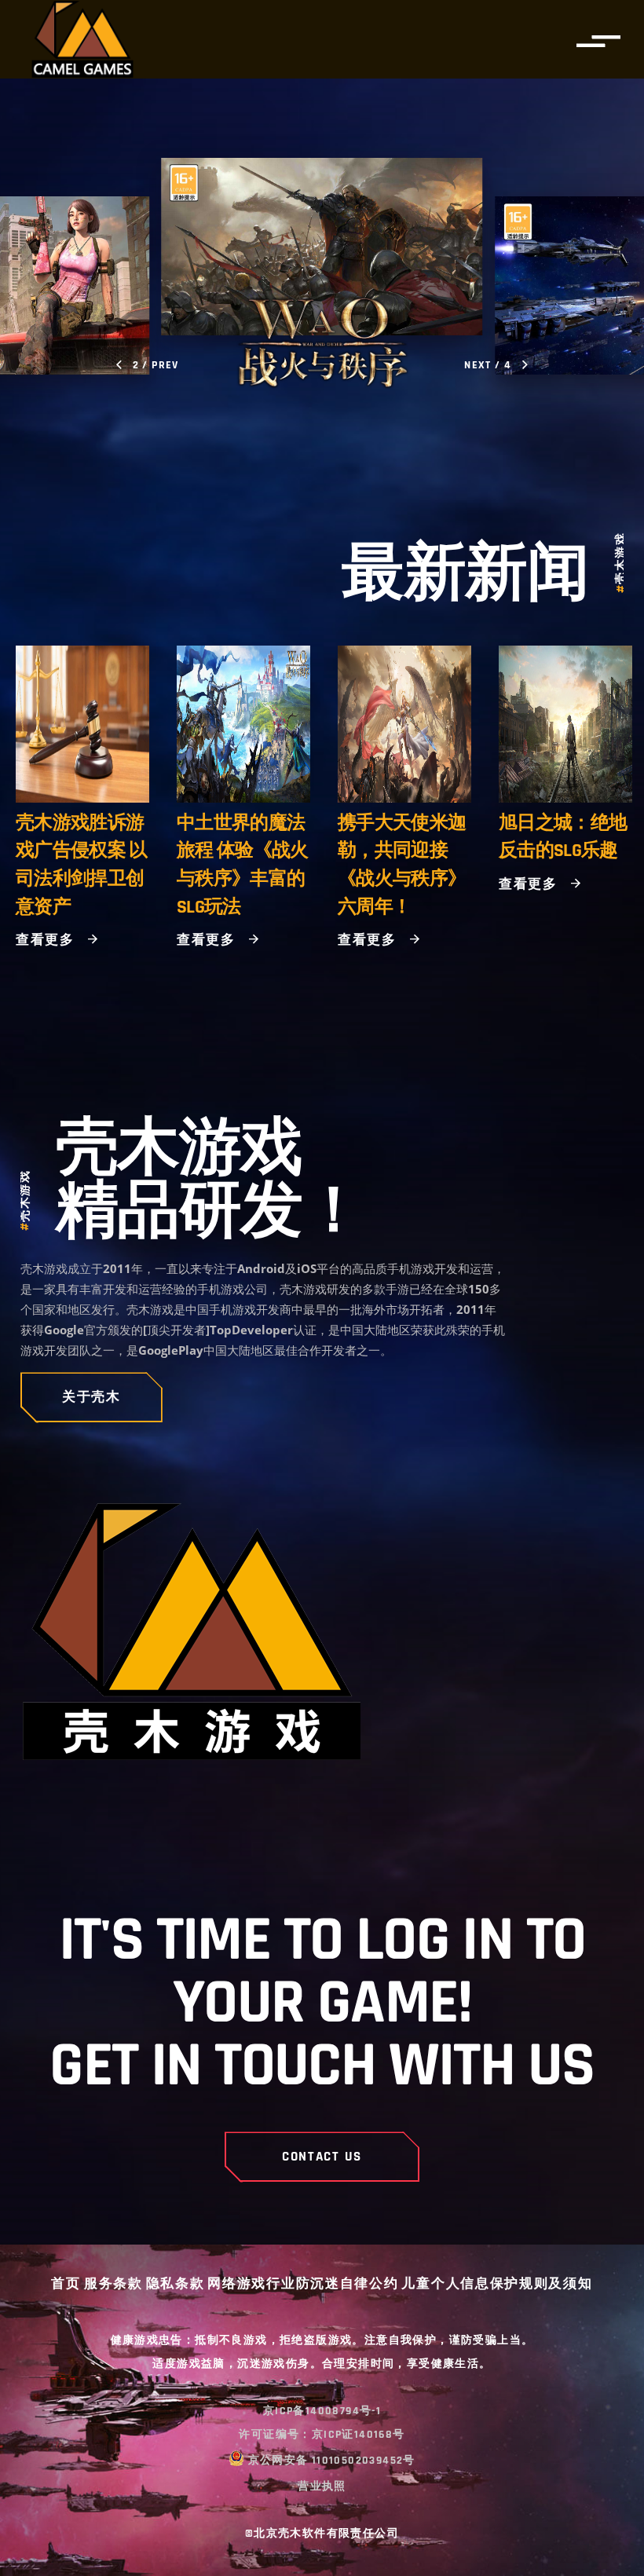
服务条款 (113, 2285)
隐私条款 (176, 2285)
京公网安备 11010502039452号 (332, 2461)
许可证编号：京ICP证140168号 (322, 2435)
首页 (66, 2285)
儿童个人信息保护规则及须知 (497, 2285)
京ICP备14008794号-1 (322, 2411)
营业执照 (322, 2486)
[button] (148, 365)
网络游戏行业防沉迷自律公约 (303, 2285)
